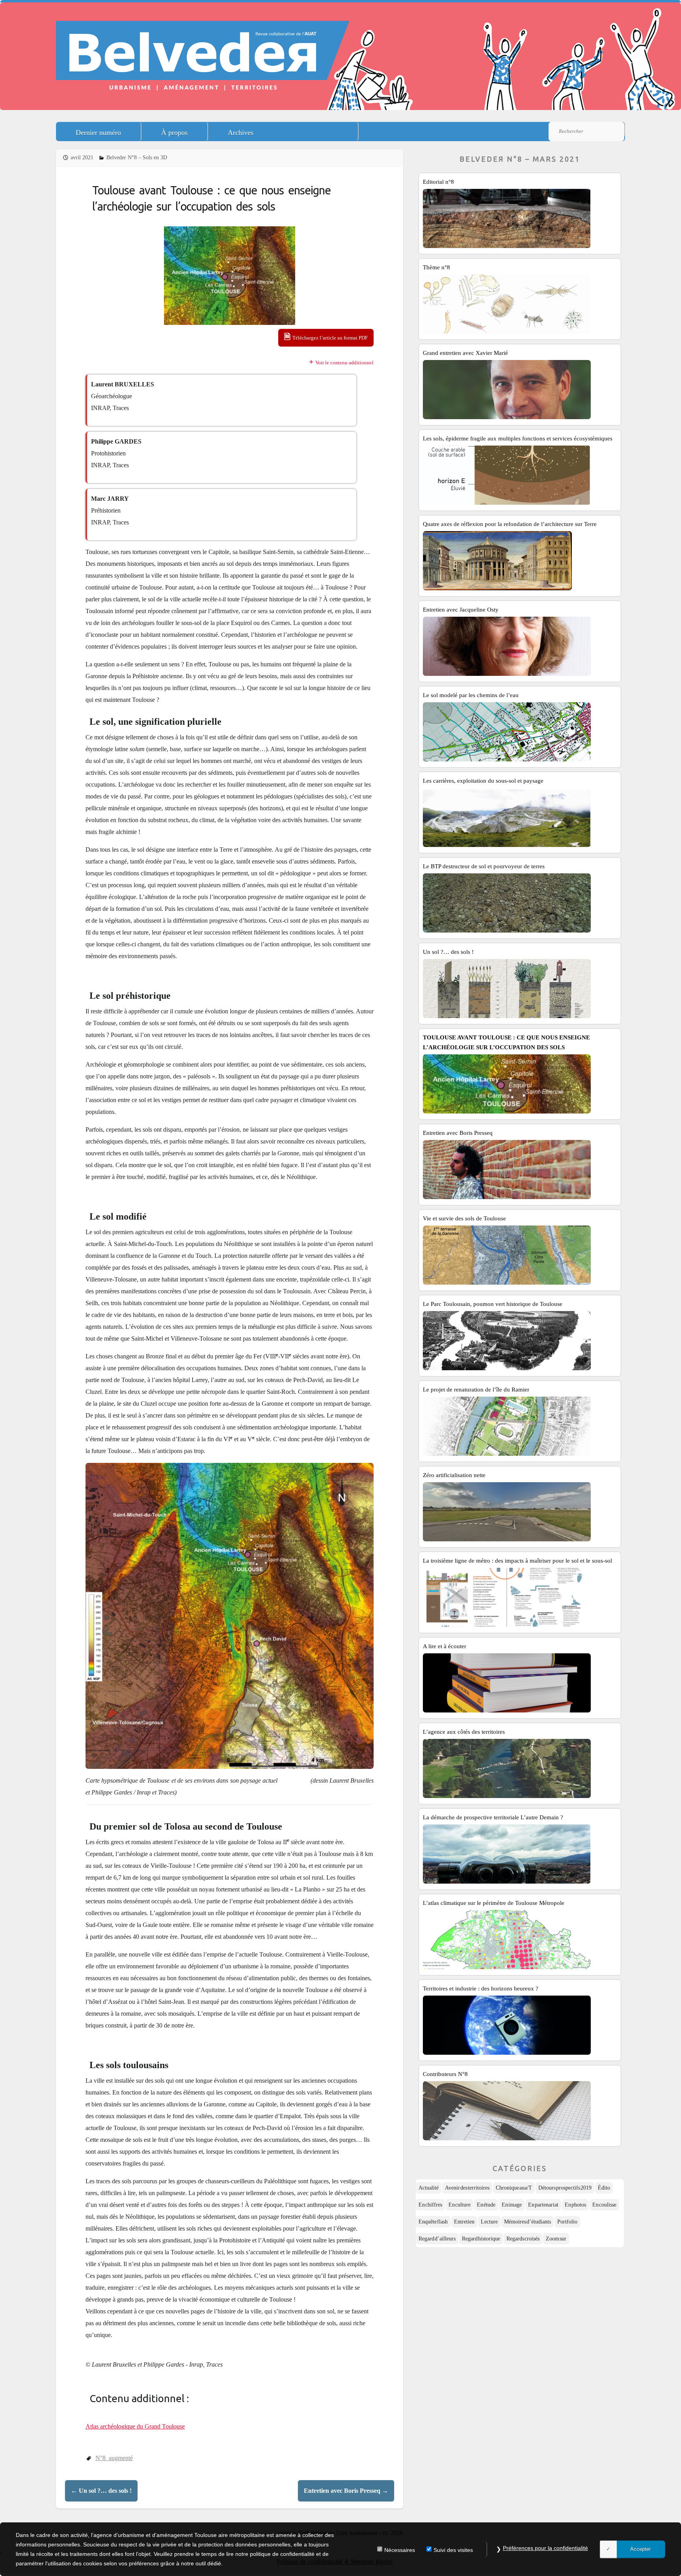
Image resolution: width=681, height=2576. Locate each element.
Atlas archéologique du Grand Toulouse (135, 2426)
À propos (174, 132)
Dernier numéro (98, 132)
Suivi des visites (453, 2550)
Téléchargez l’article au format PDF (330, 338)
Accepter (640, 2549)
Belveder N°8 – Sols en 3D (137, 158)
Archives (241, 132)
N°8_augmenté (114, 2458)
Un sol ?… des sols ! (101, 2491)
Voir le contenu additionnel (344, 363)
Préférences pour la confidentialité (545, 2548)
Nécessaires (400, 2550)
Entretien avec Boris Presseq (346, 2491)
